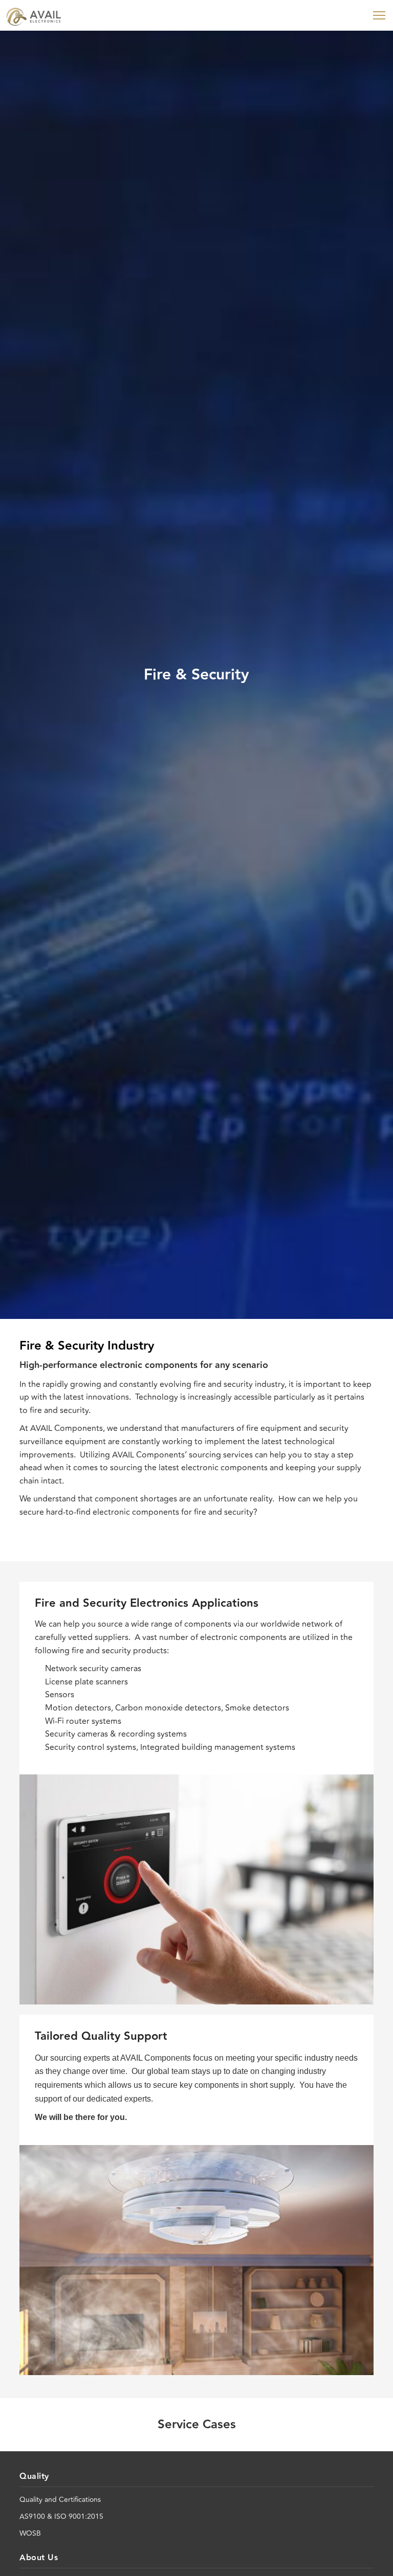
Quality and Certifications (60, 2500)
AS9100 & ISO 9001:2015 (61, 2516)
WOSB (30, 2533)
